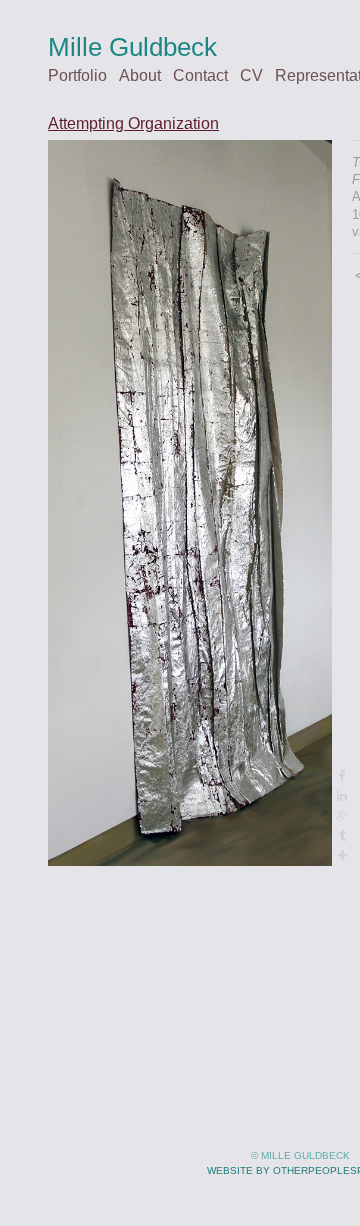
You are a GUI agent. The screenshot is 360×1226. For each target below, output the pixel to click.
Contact (200, 75)
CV (251, 75)
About (140, 75)
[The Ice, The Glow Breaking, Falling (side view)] (190, 503)
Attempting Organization (133, 123)
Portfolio (77, 75)
